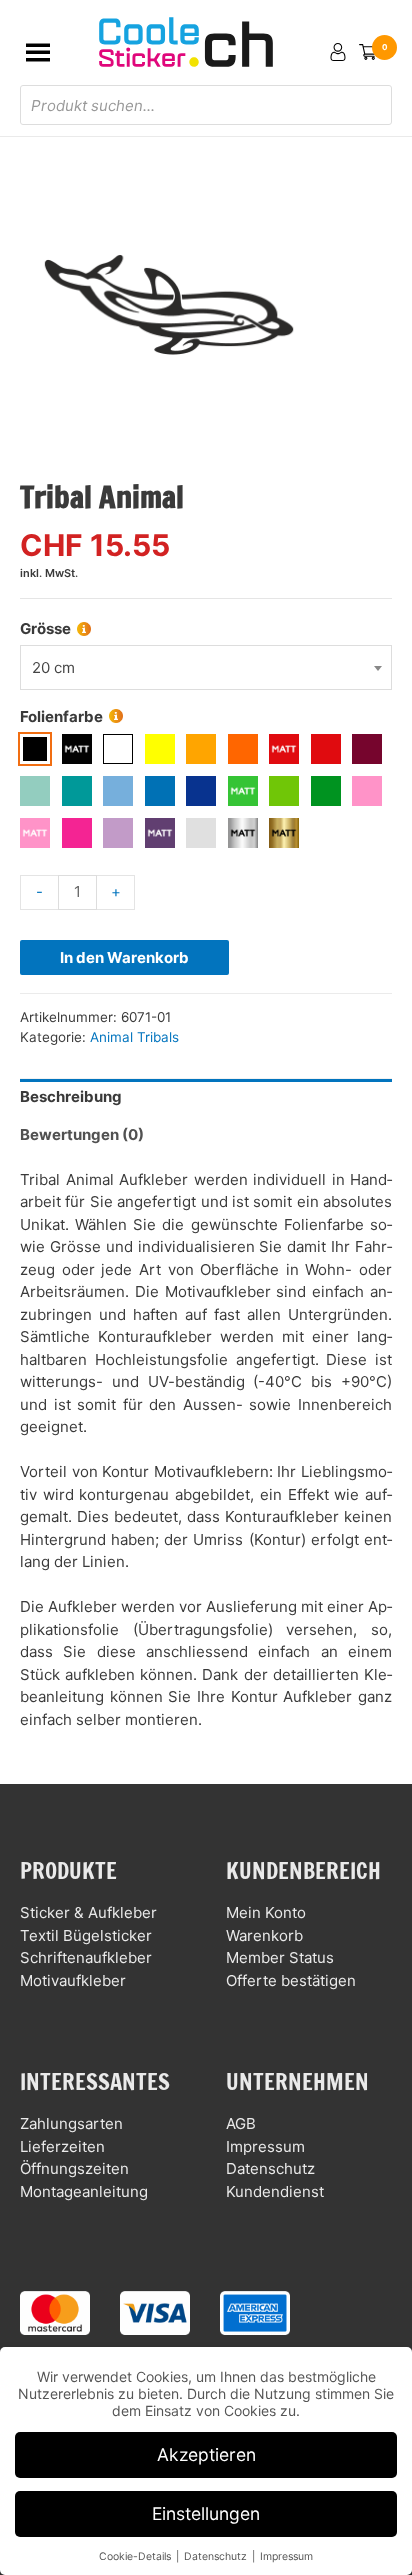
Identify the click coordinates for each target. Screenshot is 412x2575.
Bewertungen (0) (82, 1134)
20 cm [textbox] (53, 667)
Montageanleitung (84, 2191)
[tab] (206, 1098)
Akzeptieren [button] (206, 2454)
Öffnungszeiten (74, 2168)
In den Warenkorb (124, 957)
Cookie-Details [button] (136, 2556)
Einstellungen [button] (206, 2513)
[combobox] (206, 667)
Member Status (280, 1957)
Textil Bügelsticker (86, 1935)
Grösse (45, 628)
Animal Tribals (134, 1037)
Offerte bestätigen (291, 1980)
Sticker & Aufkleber (88, 1912)
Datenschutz (270, 2168)
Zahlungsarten (71, 2123)
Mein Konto (266, 1912)
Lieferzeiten (62, 2146)
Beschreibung (71, 1096)
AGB (241, 2123)
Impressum (265, 2146)
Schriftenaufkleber (86, 1957)
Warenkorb (264, 1935)
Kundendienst (275, 2191)
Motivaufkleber (73, 1980)
